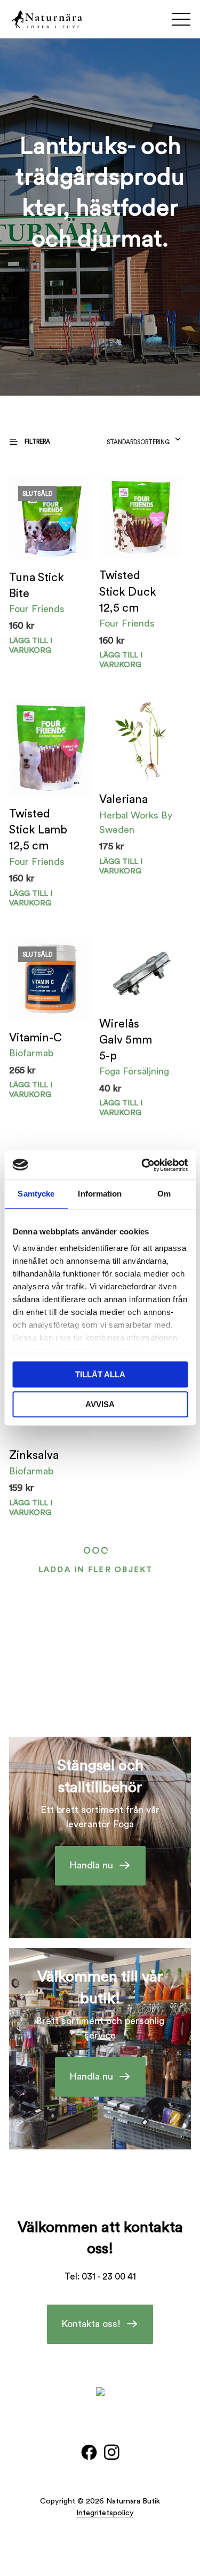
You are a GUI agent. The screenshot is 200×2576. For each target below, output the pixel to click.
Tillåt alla (100, 1374)
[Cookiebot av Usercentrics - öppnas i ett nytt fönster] (142, 1165)
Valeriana (123, 800)
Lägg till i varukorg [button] (121, 660)
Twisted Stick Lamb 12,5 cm (38, 830)
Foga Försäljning (134, 1071)
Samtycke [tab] (36, 1194)
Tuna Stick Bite (37, 586)
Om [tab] (164, 1194)
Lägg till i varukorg (31, 645)
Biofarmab (31, 1053)
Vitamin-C (35, 1038)
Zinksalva (34, 1455)
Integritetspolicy (105, 2513)
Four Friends (37, 609)
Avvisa (100, 1404)
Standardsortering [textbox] (138, 442)
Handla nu (91, 1865)
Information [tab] (100, 1194)
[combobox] (144, 439)
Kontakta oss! (91, 2324)
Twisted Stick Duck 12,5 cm (128, 592)
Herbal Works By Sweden (136, 822)
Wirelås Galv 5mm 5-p (126, 1040)
